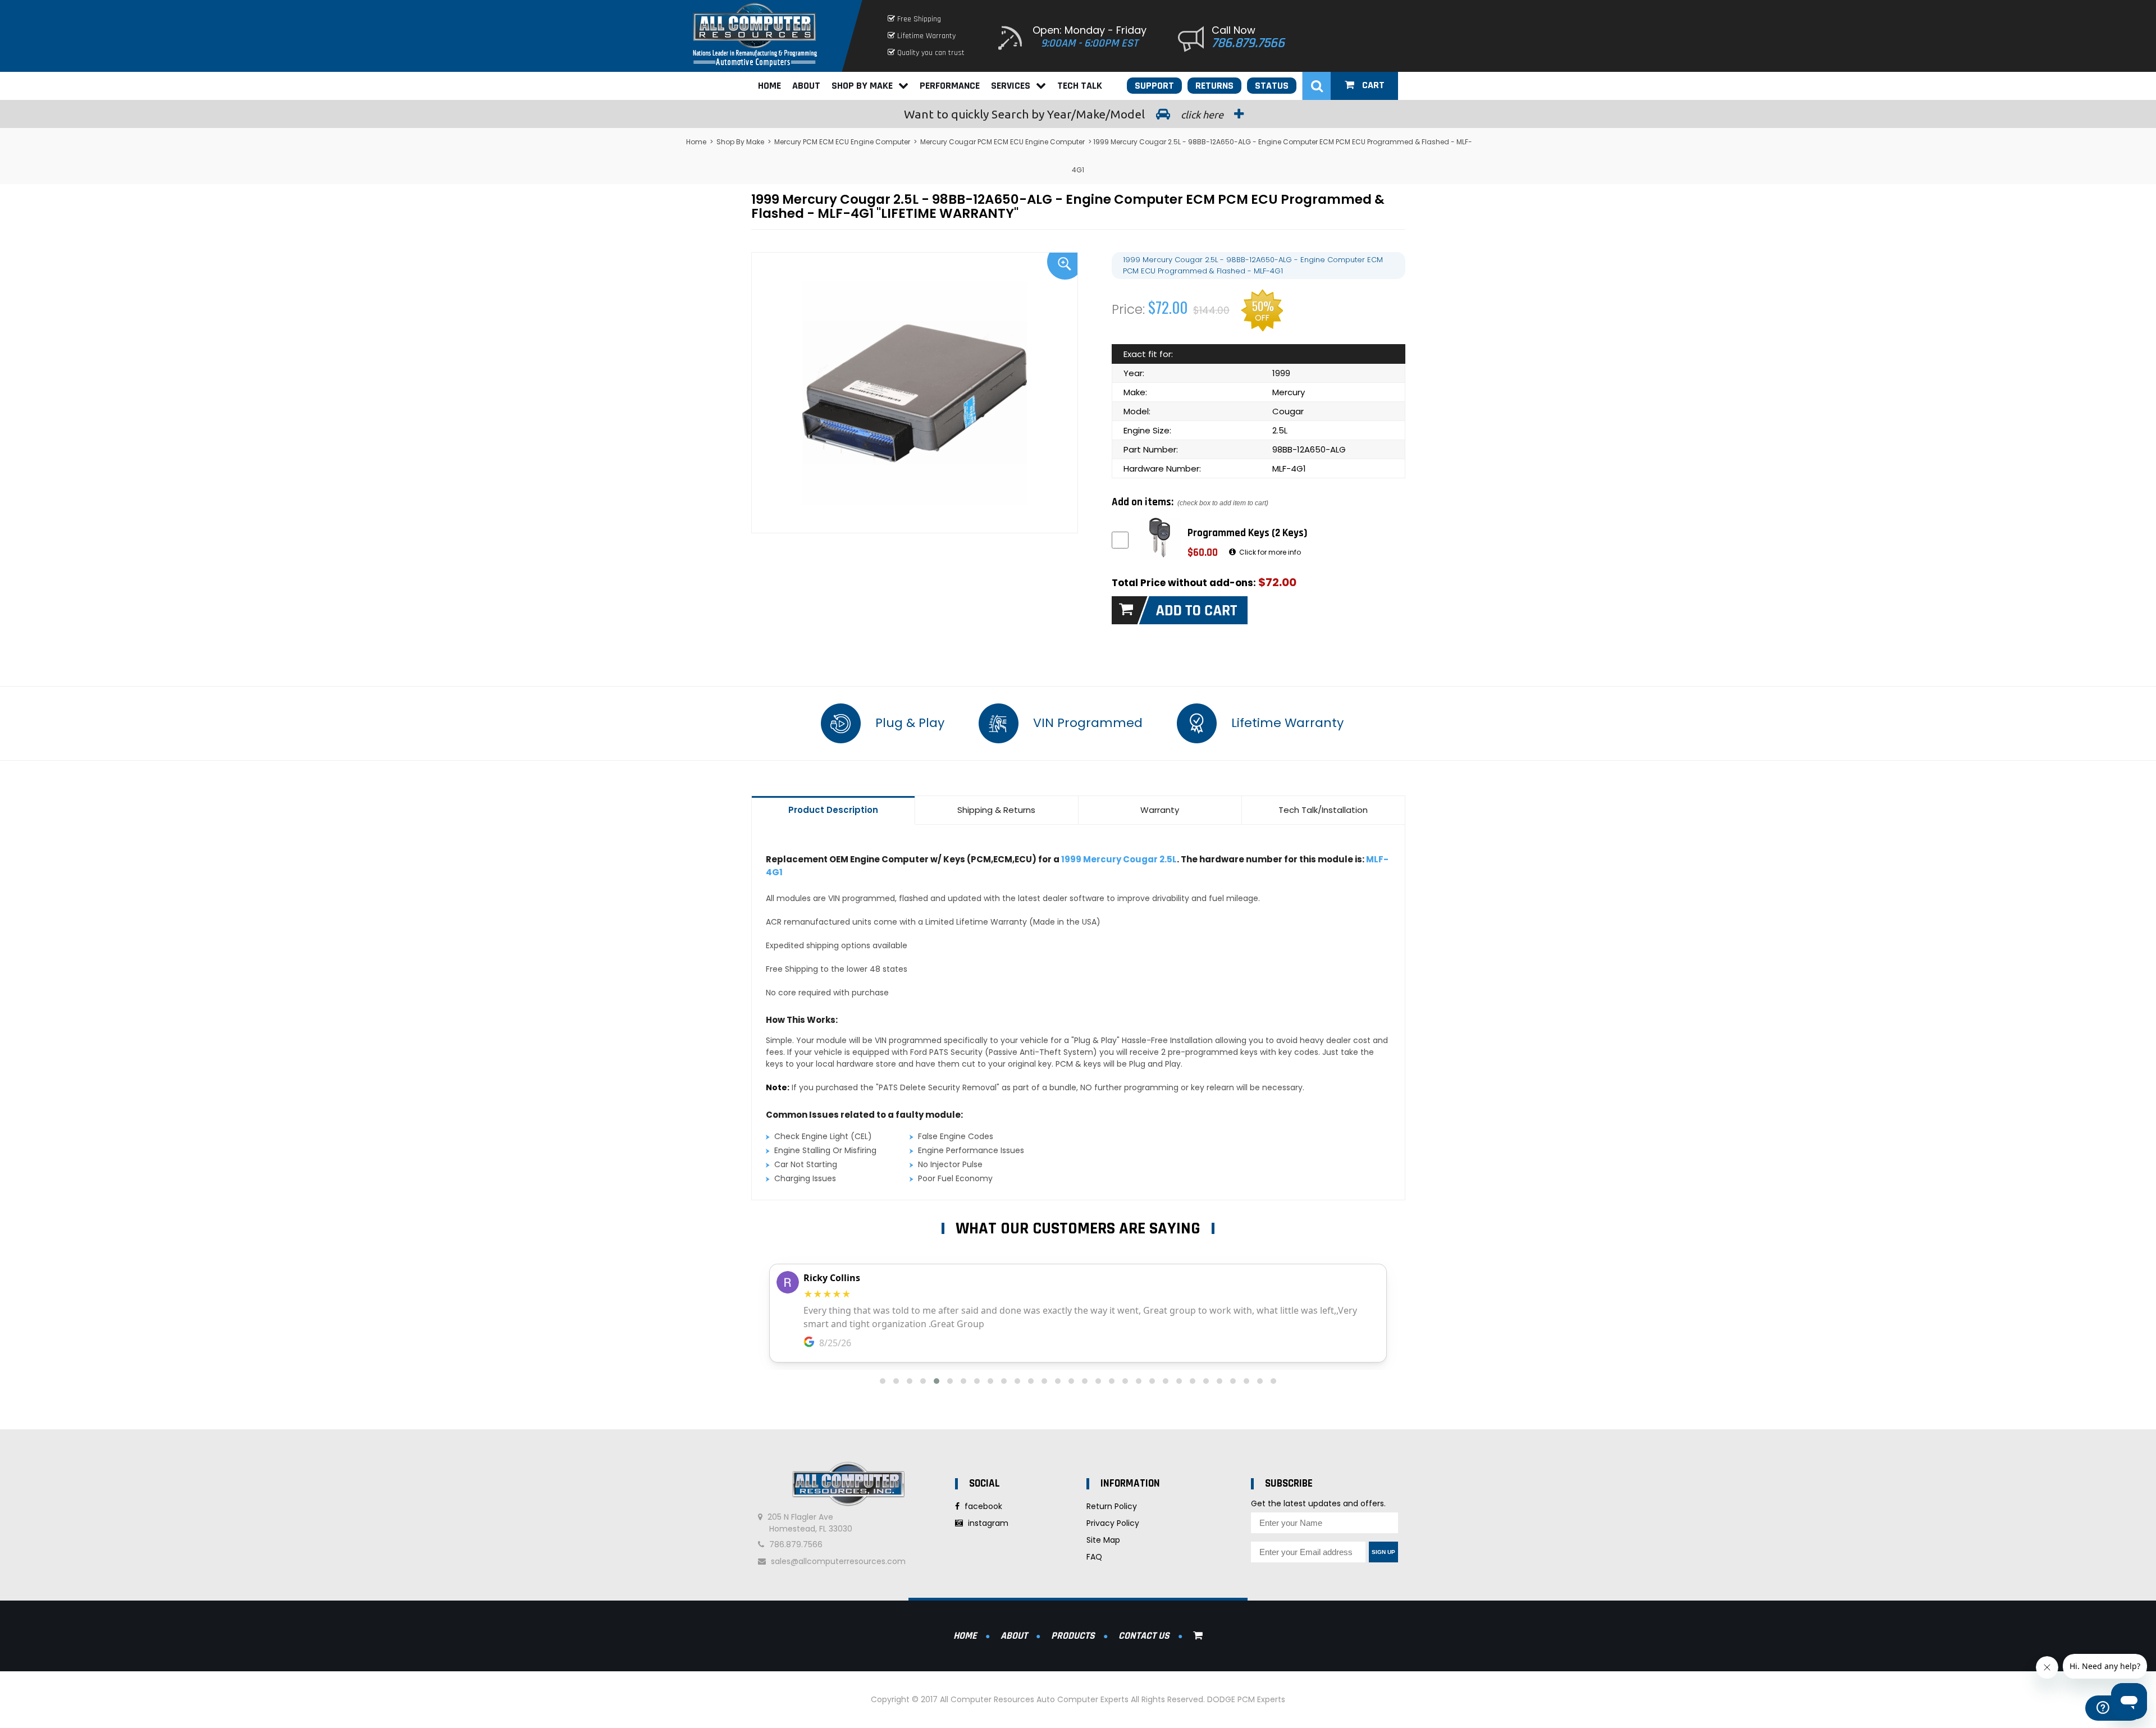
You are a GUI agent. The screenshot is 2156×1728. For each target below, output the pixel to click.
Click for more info (1269, 552)
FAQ (1094, 1557)
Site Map (1103, 1540)
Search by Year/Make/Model (1065, 114)
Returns (1214, 86)
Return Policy (1112, 1506)
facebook (982, 1506)
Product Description (833, 810)
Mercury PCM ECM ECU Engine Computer (842, 142)
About (806, 86)
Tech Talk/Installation (1323, 810)
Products (1073, 1636)
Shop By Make (862, 86)
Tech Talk (1080, 86)
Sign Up (1383, 1552)
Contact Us (1144, 1636)
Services (1011, 86)
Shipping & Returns (996, 810)
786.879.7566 (1248, 43)
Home (769, 86)
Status (1272, 86)
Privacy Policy (1113, 1523)
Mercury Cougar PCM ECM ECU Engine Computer (1002, 142)
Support (1154, 86)
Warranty (1160, 810)
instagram (987, 1523)
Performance (950, 86)
